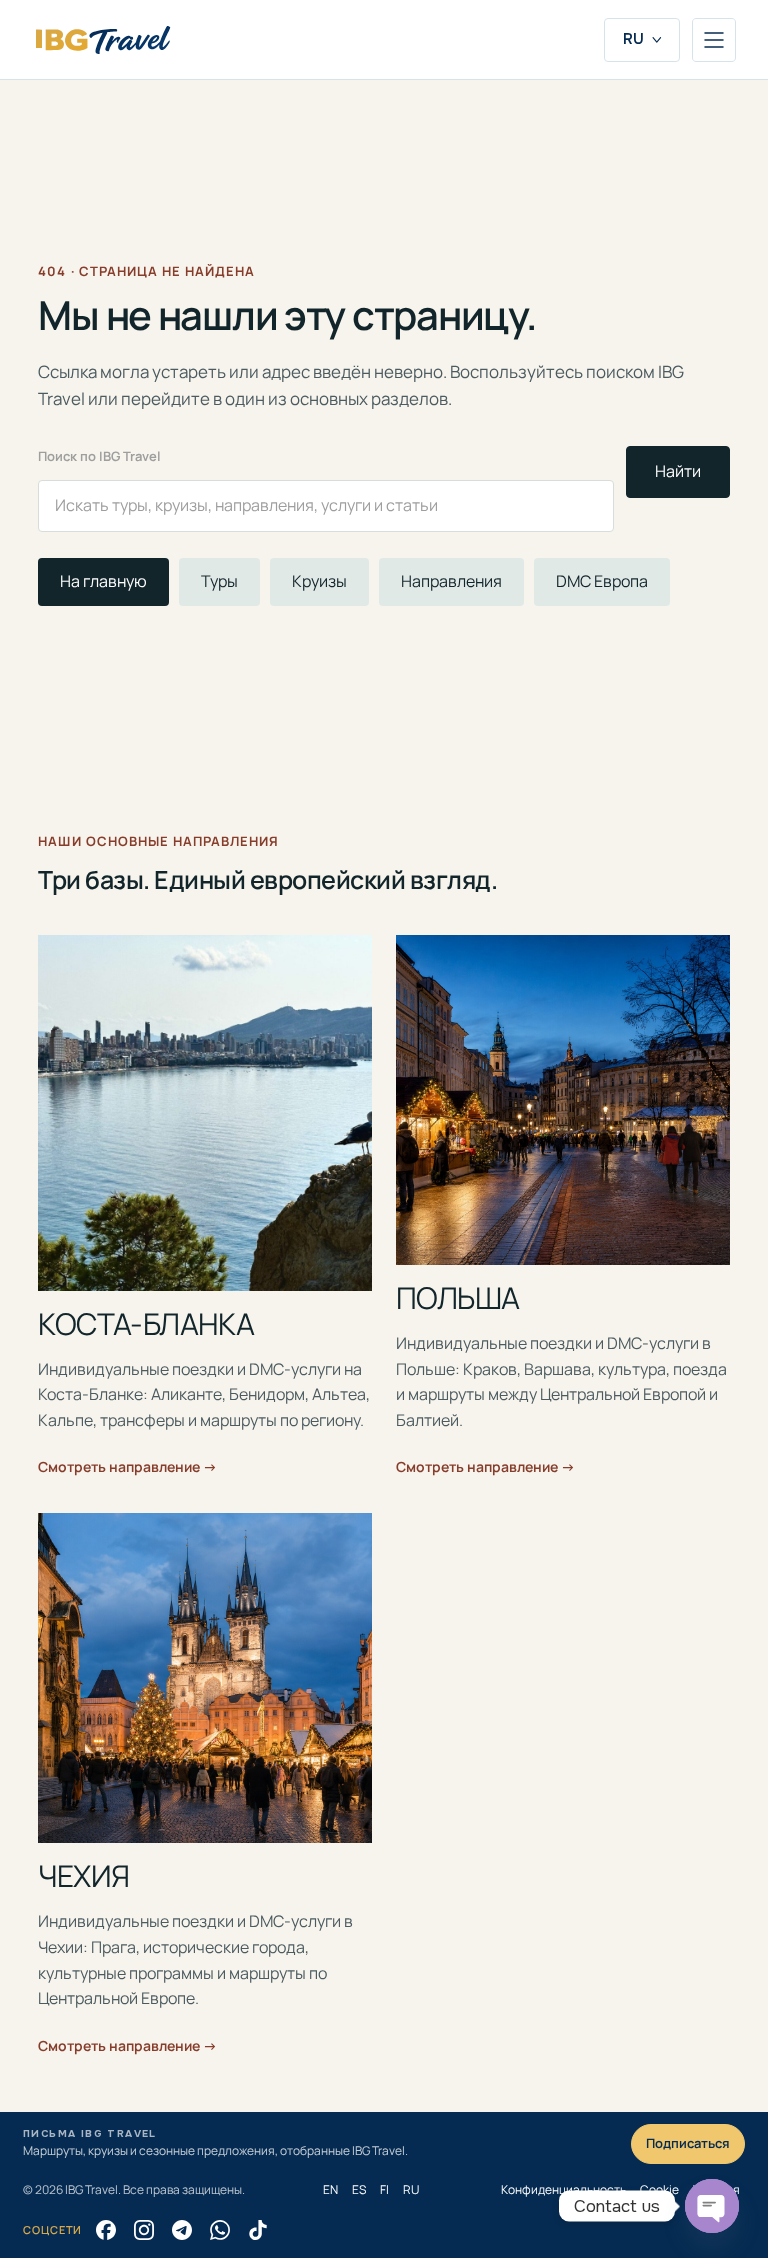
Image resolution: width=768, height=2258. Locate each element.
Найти (678, 471)
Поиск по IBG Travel (99, 456)
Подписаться (688, 2143)
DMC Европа (602, 581)
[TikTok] (258, 2230)
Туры (219, 581)
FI (384, 2189)
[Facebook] (106, 2230)
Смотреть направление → (127, 1466)
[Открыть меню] (714, 40)
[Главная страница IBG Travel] (103, 40)
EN (330, 2189)
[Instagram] (144, 2230)
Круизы (319, 581)
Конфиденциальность (563, 2189)
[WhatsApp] (220, 2230)
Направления (451, 581)
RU (633, 39)
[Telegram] (182, 2230)
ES (359, 2189)
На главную (103, 581)
